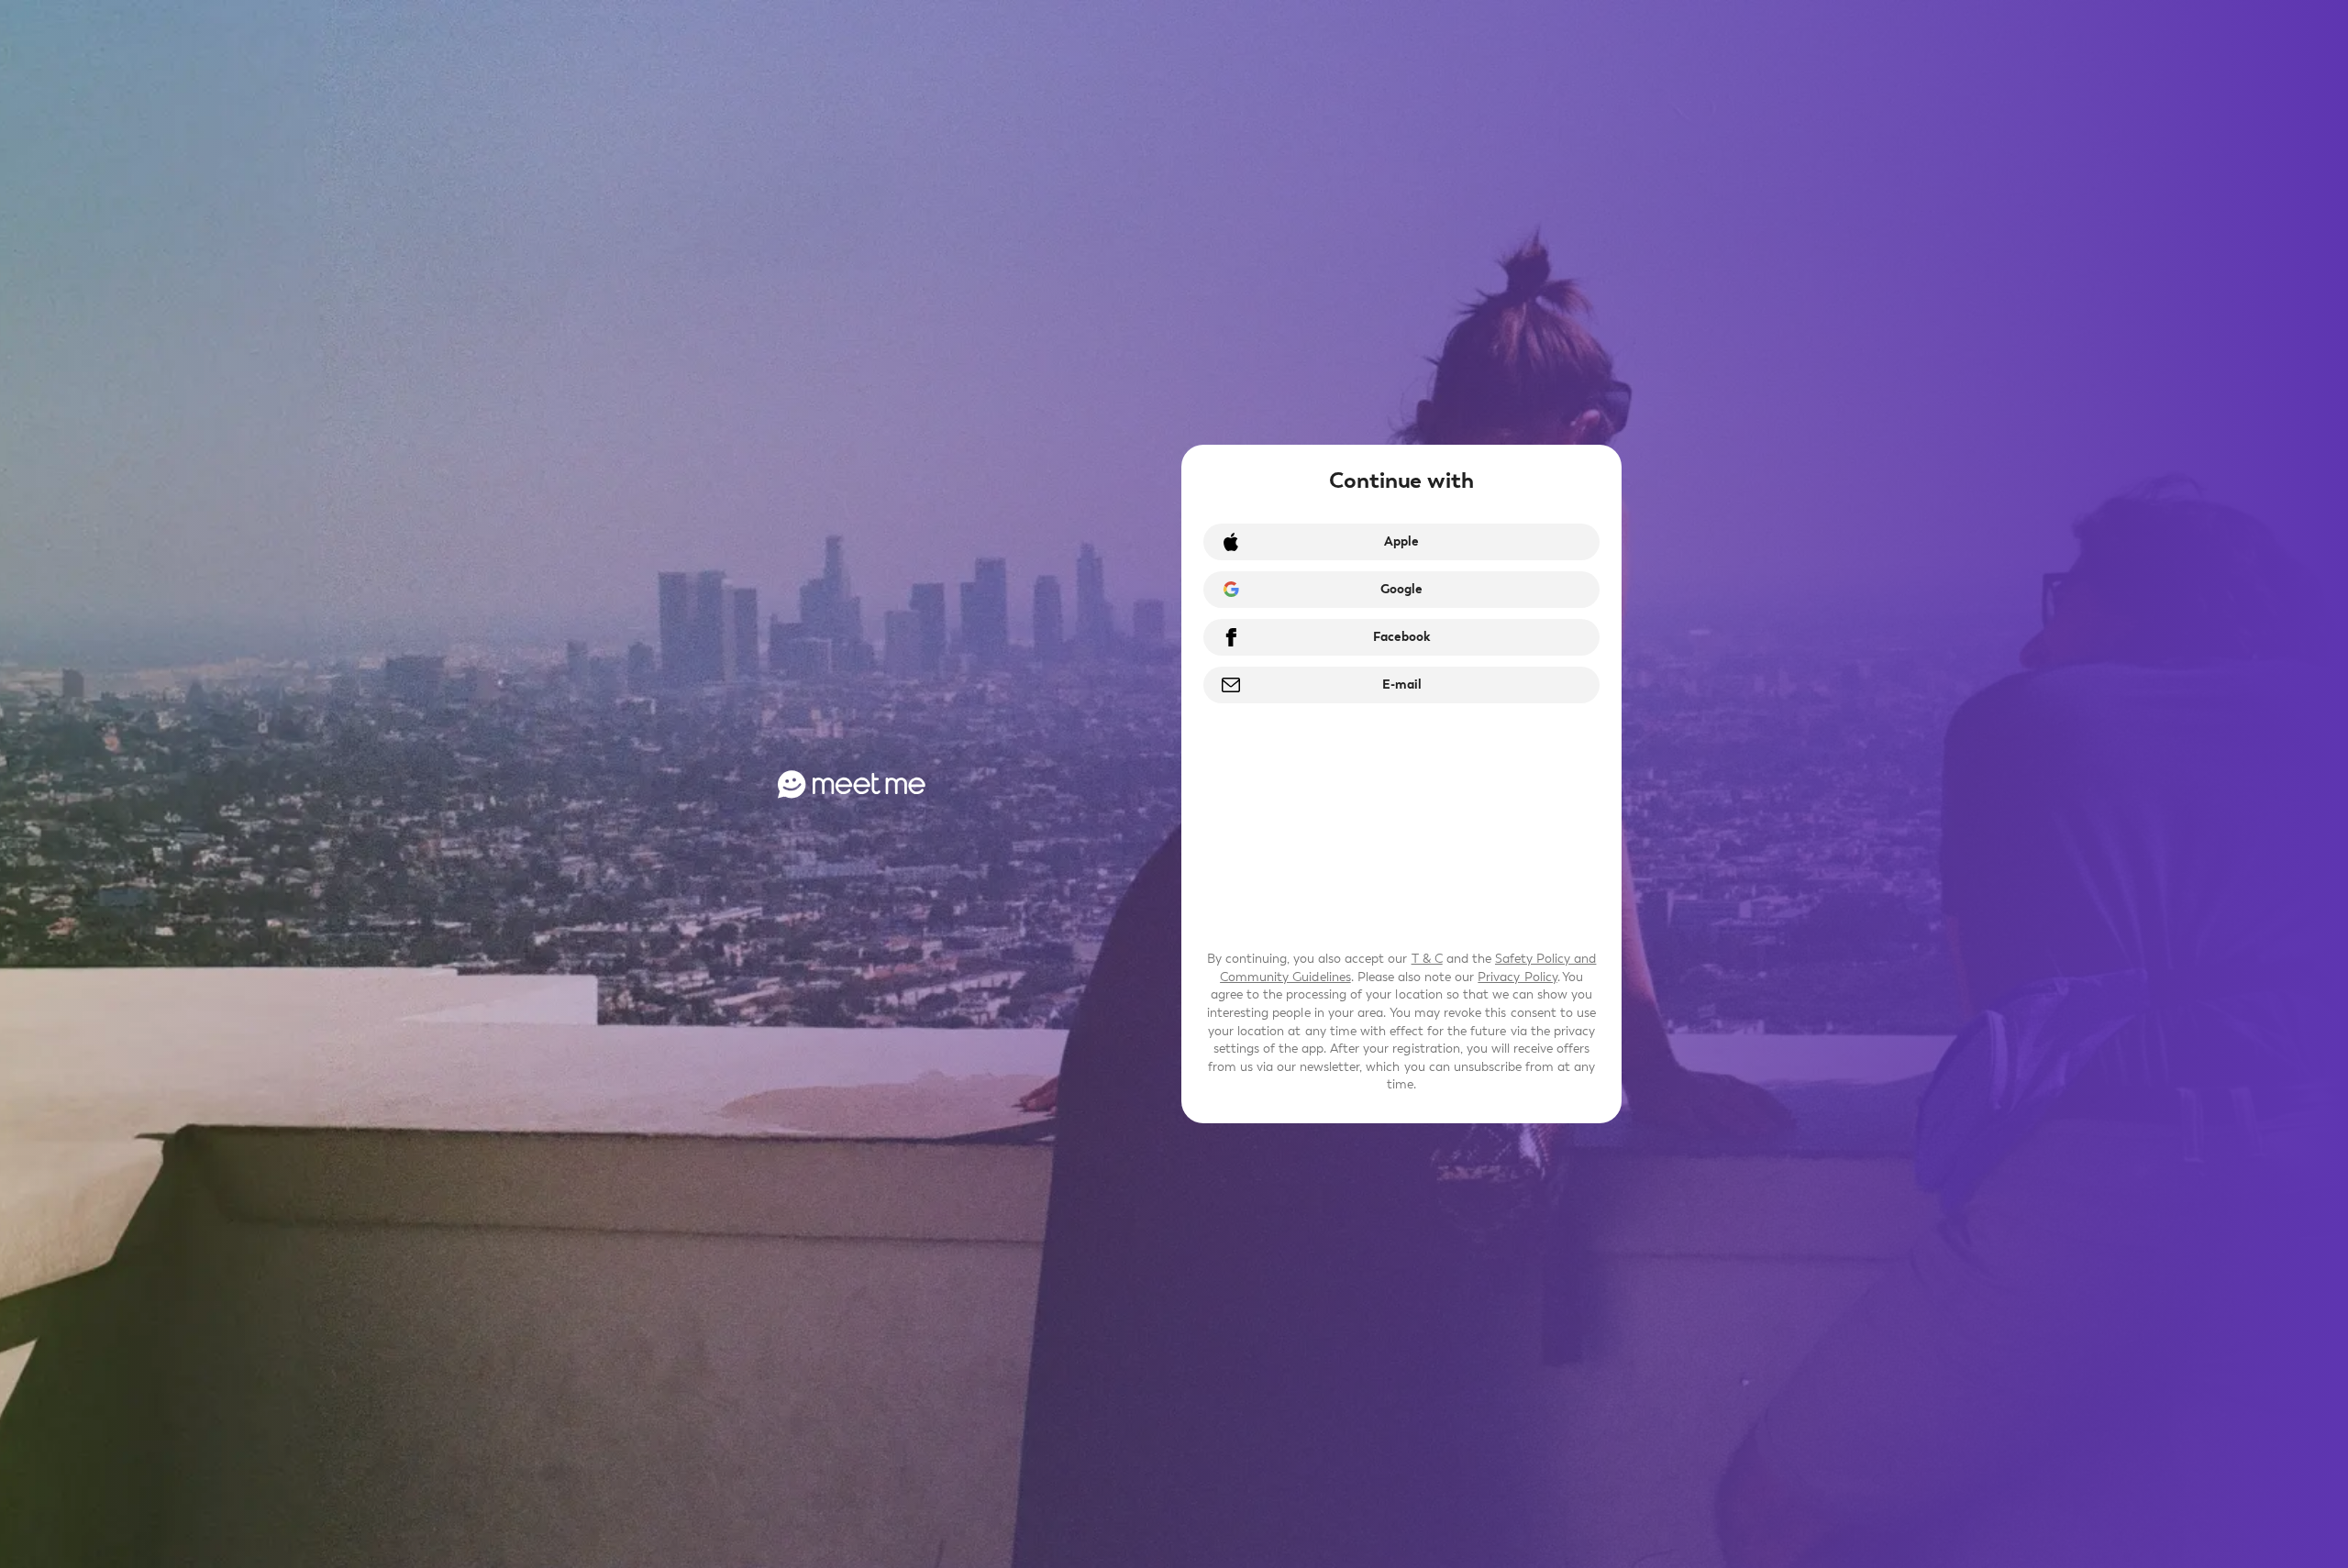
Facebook (1401, 637)
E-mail (1402, 685)
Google (1401, 589)
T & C (1427, 959)
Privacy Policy (1517, 977)
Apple (1401, 541)
